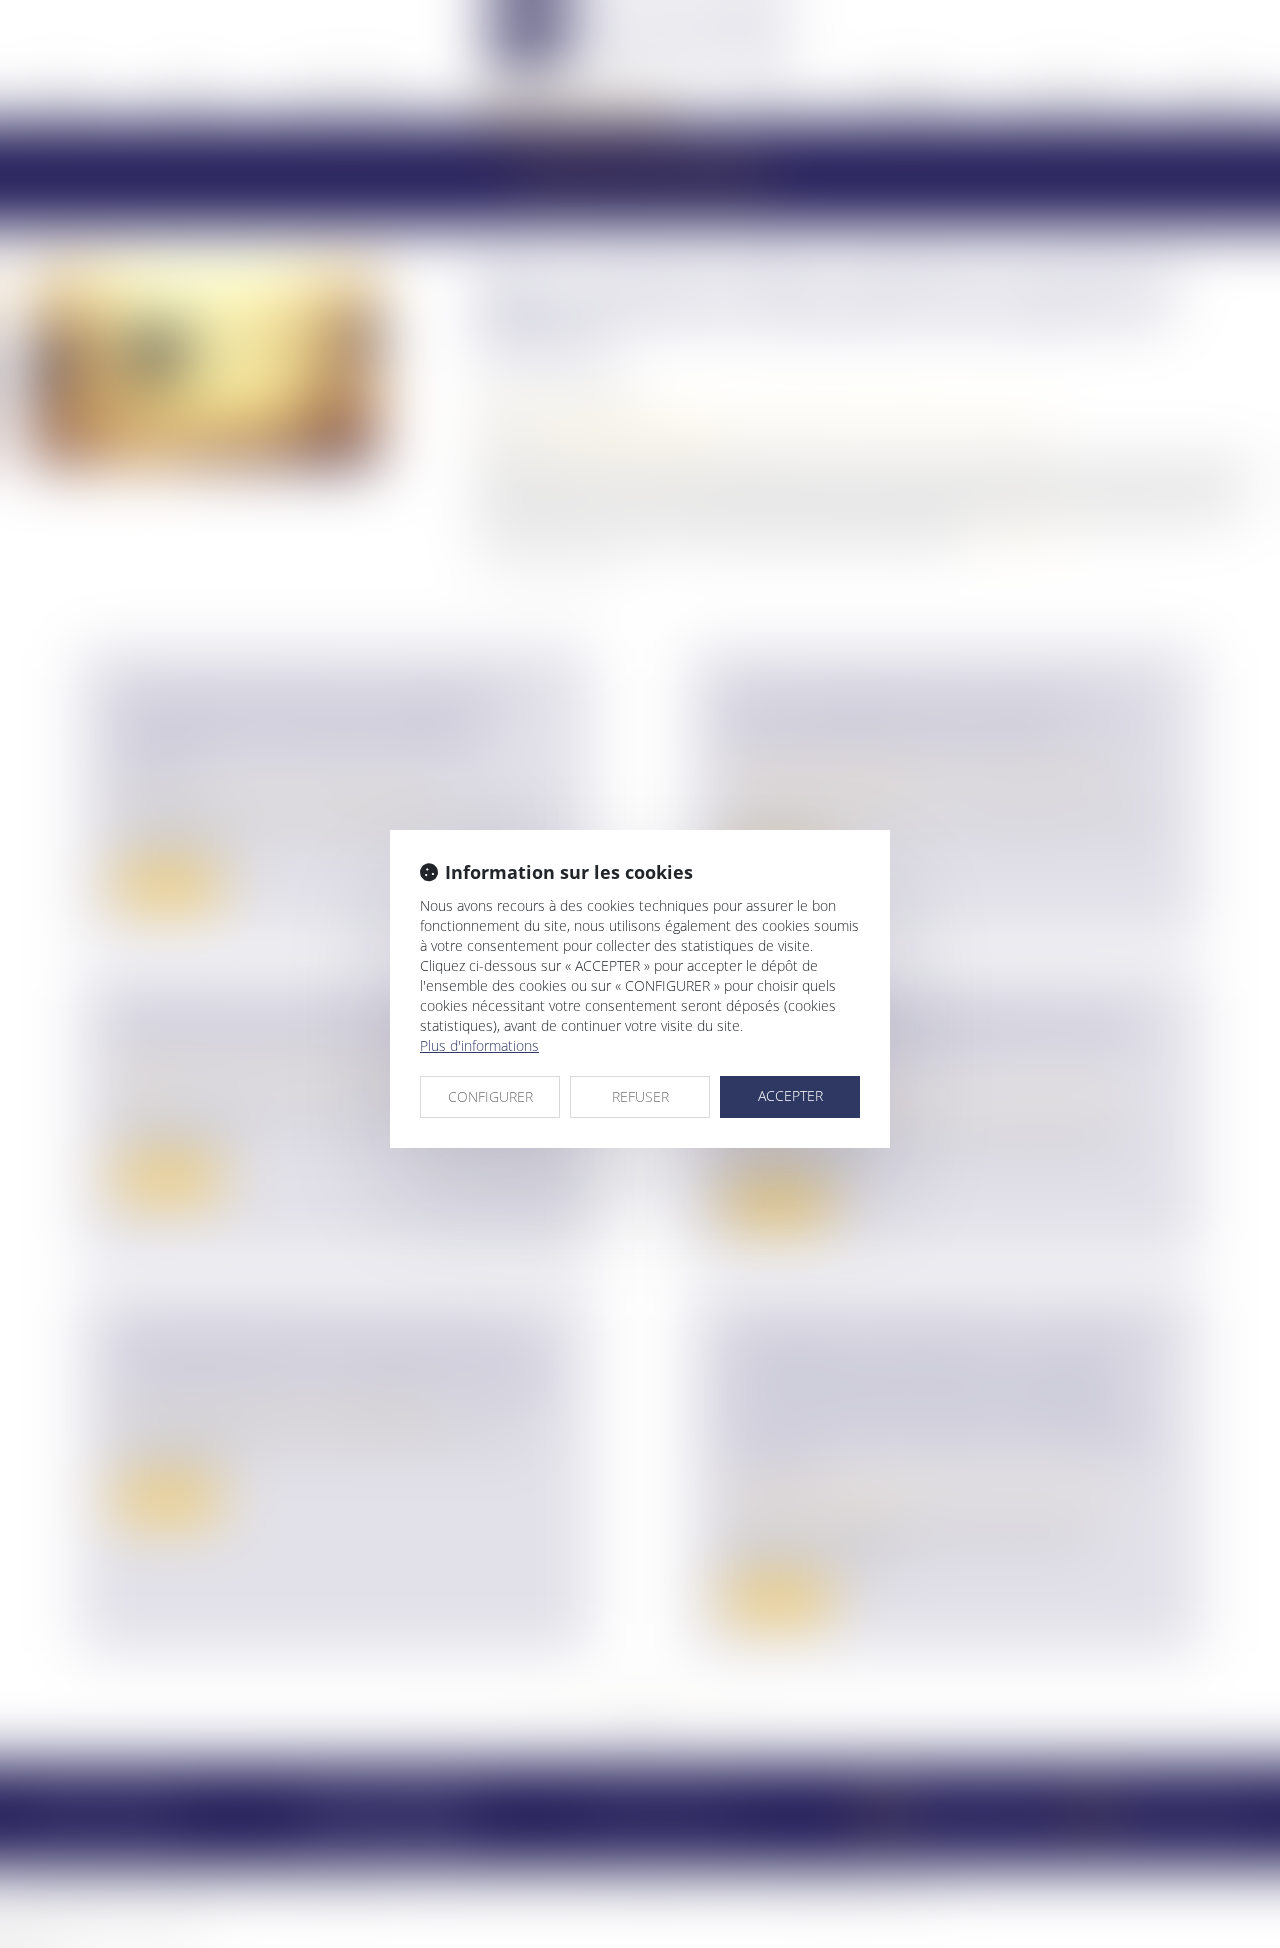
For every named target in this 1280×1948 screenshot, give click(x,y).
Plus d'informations (479, 1045)
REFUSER (640, 1096)
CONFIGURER (490, 1096)
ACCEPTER (790, 1095)
